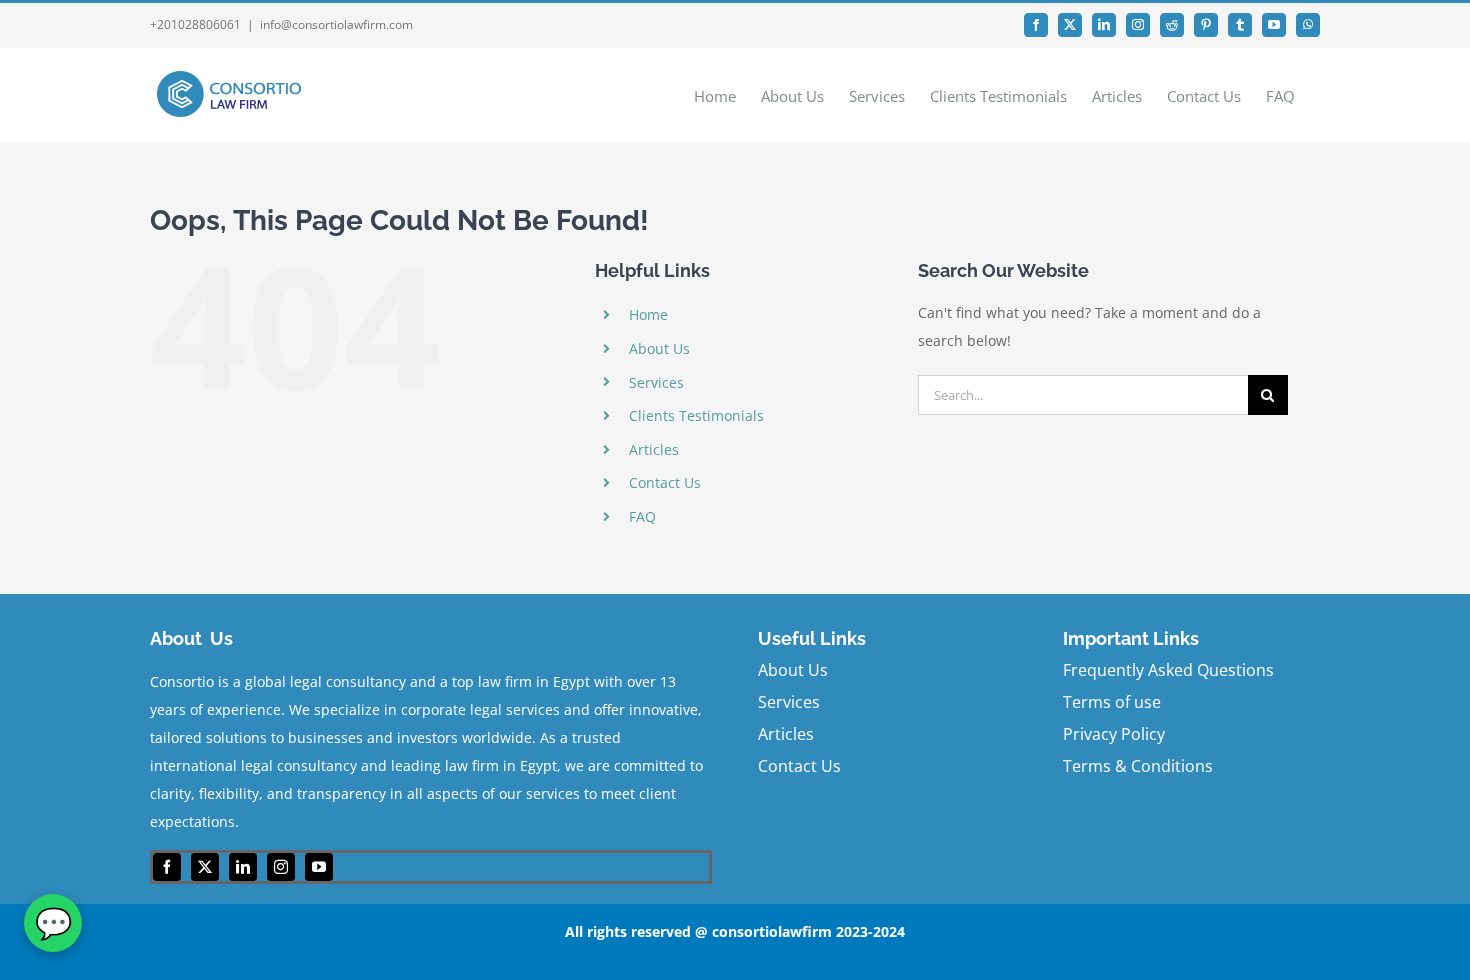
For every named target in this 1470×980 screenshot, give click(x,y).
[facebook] (167, 867)
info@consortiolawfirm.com (336, 24)
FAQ (642, 516)
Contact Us (665, 482)
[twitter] (205, 867)
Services (656, 382)
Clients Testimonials (696, 415)
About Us (659, 348)
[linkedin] (243, 867)
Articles (654, 449)
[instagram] (281, 867)
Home (648, 314)
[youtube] (319, 867)
